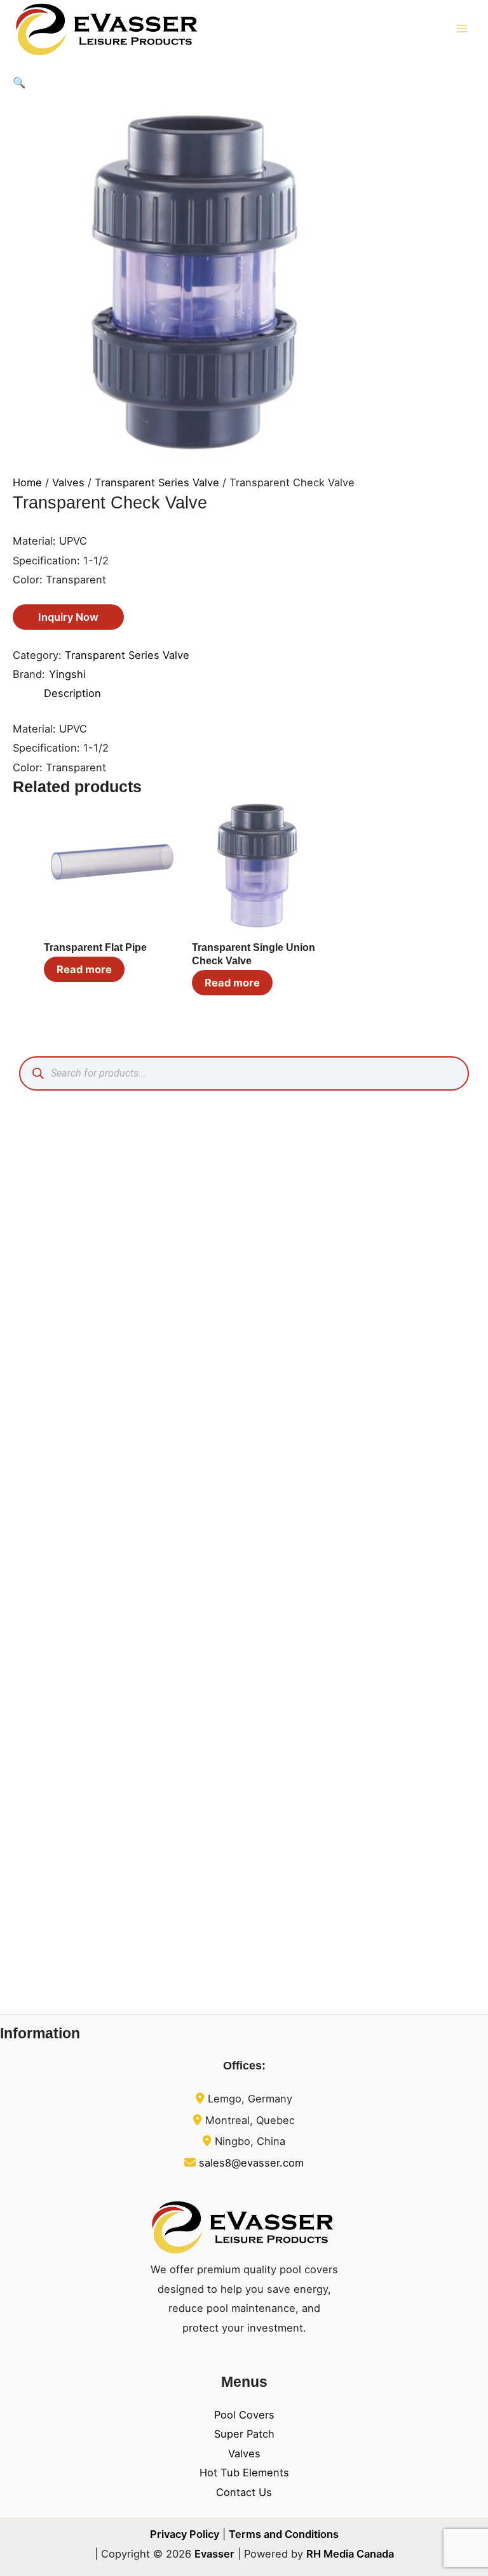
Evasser (214, 2554)
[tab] (72, 693)
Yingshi (67, 674)
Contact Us (244, 2492)
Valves (68, 482)
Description (72, 693)
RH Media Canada (350, 2554)
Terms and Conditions (284, 2534)
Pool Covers (244, 2415)
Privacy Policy (185, 2534)
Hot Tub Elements (244, 2473)
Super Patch (244, 2434)
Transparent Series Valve (157, 482)
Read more (84, 969)
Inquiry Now (68, 617)
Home (27, 482)
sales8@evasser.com (251, 2163)
